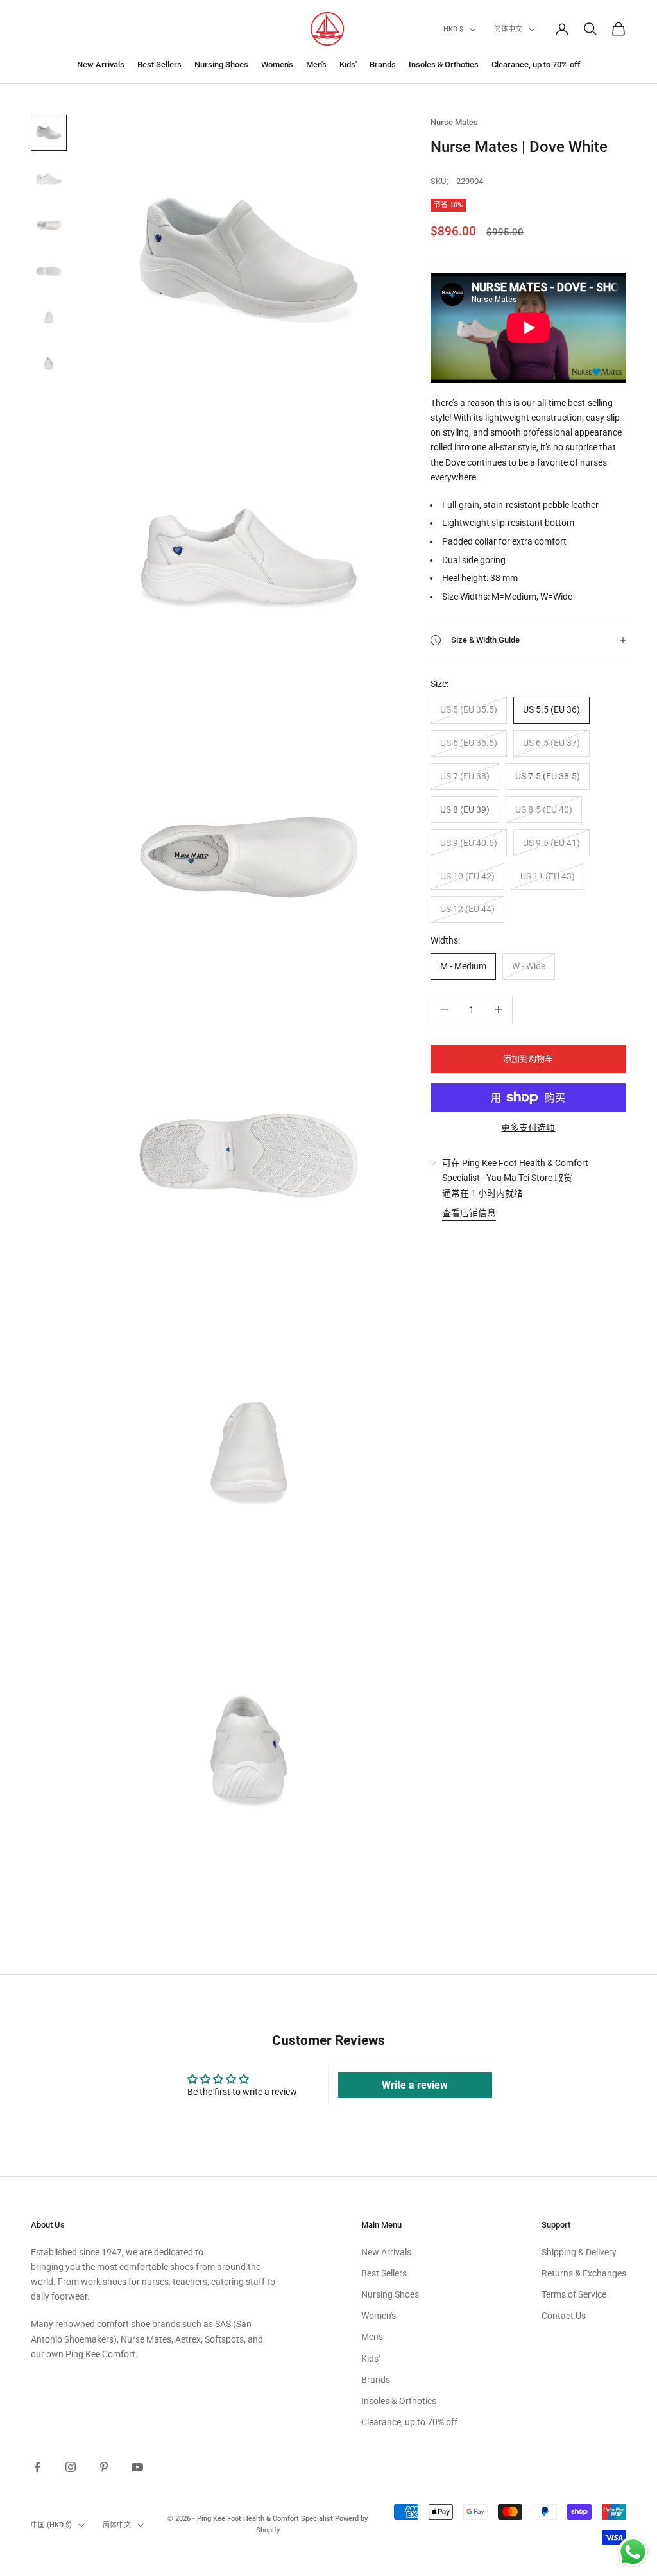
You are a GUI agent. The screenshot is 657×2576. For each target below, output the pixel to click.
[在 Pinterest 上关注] (104, 2467)
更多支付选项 (528, 1128)
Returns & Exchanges (584, 2273)
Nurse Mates (454, 122)
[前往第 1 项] (49, 133)
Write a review (415, 2085)
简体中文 (508, 29)
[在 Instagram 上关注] (71, 2467)
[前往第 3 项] (49, 225)
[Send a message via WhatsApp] (633, 2552)
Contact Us (564, 2316)
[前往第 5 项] (49, 318)
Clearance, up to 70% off (536, 64)
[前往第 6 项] (49, 364)
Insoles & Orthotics (444, 64)
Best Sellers (159, 64)
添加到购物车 (528, 1059)
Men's (316, 64)
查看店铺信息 (469, 1213)
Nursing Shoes (221, 64)
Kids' (348, 64)
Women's (277, 64)
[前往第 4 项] (49, 271)
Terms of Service (574, 2294)
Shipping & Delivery (579, 2252)
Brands (383, 64)
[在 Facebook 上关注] (37, 2467)
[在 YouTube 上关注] (137, 2467)
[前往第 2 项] (49, 179)
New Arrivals (101, 64)
